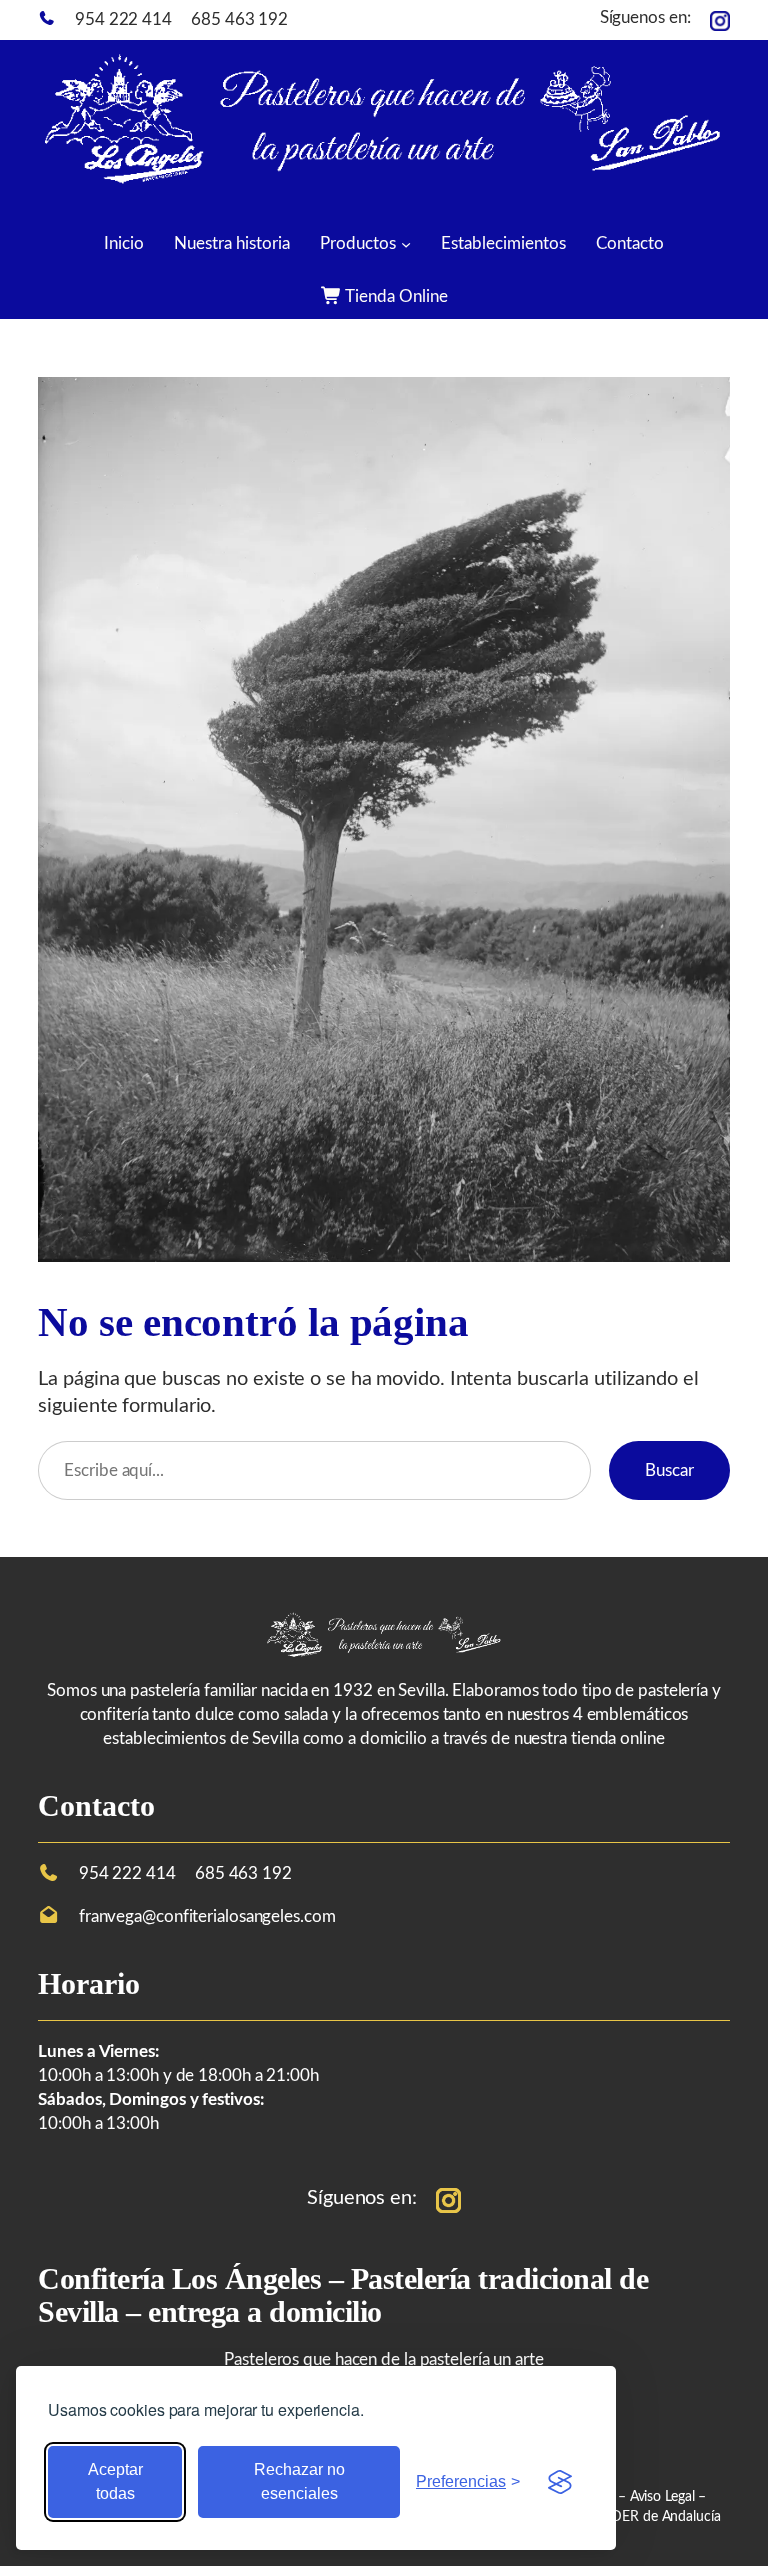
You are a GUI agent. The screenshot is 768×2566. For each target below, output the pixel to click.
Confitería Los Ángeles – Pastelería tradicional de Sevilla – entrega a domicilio (343, 2295)
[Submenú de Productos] (406, 243)
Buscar (669, 1470)
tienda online (618, 1738)
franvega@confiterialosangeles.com (207, 1916)
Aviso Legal (664, 2497)
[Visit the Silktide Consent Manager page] (560, 2482)
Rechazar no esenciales (299, 2481)
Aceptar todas (115, 2481)
